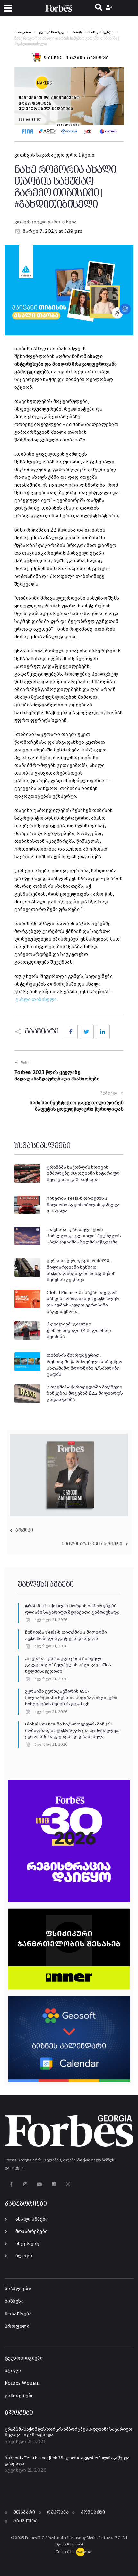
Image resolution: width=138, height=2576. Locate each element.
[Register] (110, 8)
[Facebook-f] (11, 2185)
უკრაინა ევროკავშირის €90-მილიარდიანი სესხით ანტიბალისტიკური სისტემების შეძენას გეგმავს (71, 1698)
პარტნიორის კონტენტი (93, 32)
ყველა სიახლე (52, 32)
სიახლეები (18, 2289)
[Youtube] (40, 2185)
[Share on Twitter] (87, 1032)
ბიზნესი (14, 2301)
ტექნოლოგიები (24, 2358)
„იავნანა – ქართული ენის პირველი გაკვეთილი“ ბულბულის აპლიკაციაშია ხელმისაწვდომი (68, 1665)
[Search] (99, 8)
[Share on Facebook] (71, 1032)
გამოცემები (19, 2396)
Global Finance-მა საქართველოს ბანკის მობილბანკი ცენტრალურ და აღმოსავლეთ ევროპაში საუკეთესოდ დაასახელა (72, 1730)
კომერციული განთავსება (46, 222)
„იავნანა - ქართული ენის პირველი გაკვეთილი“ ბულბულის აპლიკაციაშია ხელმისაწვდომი (84, 1236)
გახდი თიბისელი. (37, 1000)
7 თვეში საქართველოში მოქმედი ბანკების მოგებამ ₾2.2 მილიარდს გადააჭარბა (85, 1393)
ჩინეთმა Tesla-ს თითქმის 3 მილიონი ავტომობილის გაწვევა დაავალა (83, 1205)
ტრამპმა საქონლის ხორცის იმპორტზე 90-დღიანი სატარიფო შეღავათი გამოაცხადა (83, 1174)
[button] (8, 8)
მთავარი (23, 32)
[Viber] (68, 2185)
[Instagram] (25, 2185)
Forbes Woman (22, 2383)
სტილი (13, 2371)
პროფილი (17, 2326)
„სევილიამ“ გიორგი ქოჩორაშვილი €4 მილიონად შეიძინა (79, 1330)
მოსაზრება (18, 2314)
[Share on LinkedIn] (103, 1032)
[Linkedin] (54, 2185)
